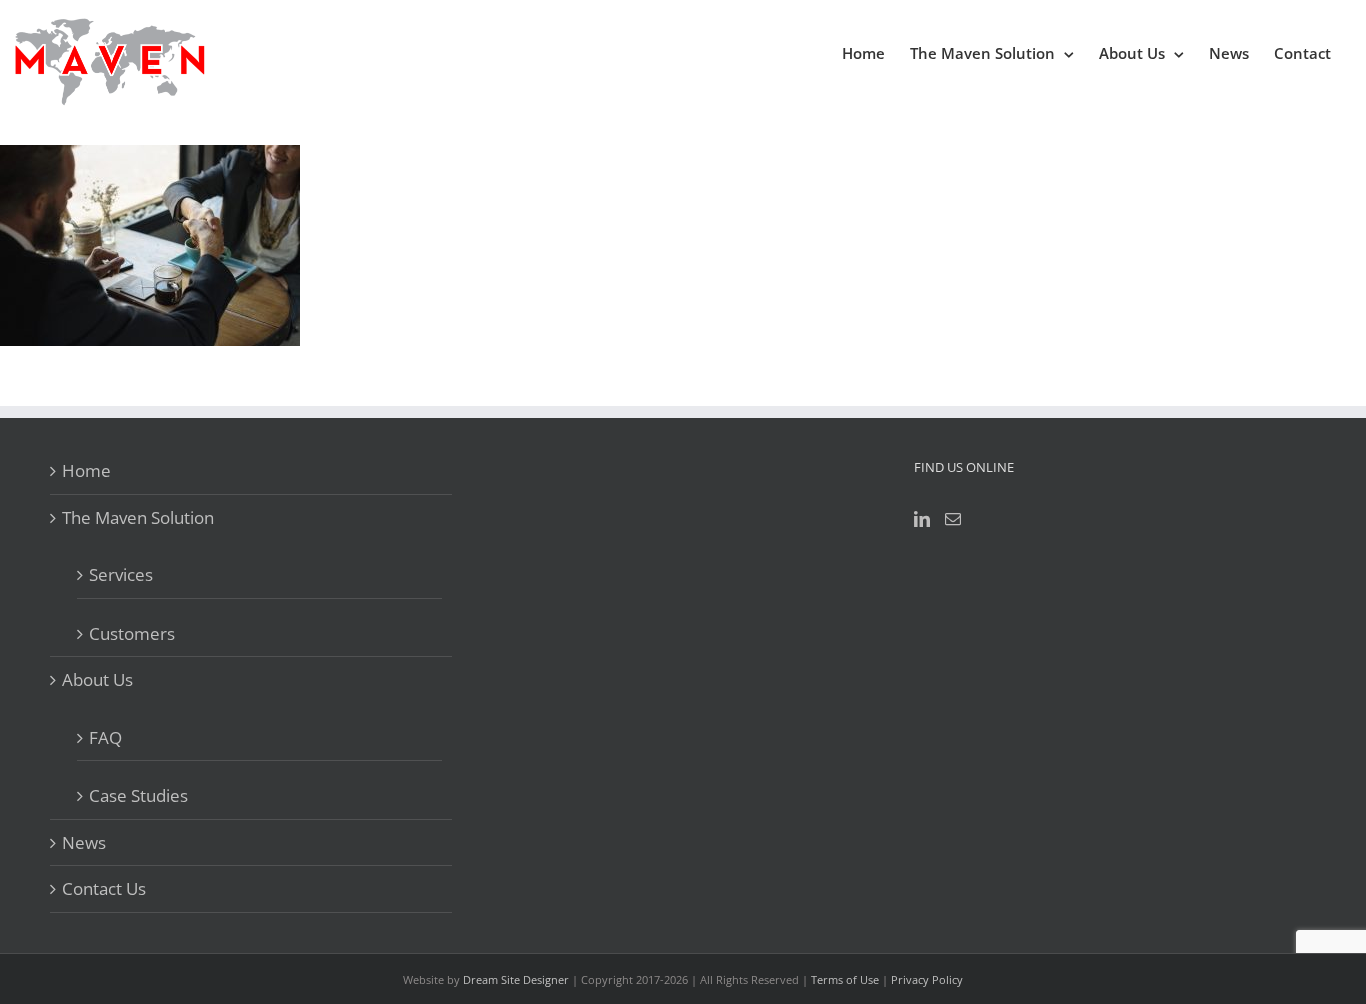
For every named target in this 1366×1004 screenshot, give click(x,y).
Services (121, 574)
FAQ (105, 737)
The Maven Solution (138, 517)
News (84, 842)
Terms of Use (845, 979)
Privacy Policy (927, 979)
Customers (132, 633)
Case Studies (138, 795)
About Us (97, 679)
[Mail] (953, 519)
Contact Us (104, 888)
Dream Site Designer (516, 979)
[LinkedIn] (922, 519)
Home (86, 470)
